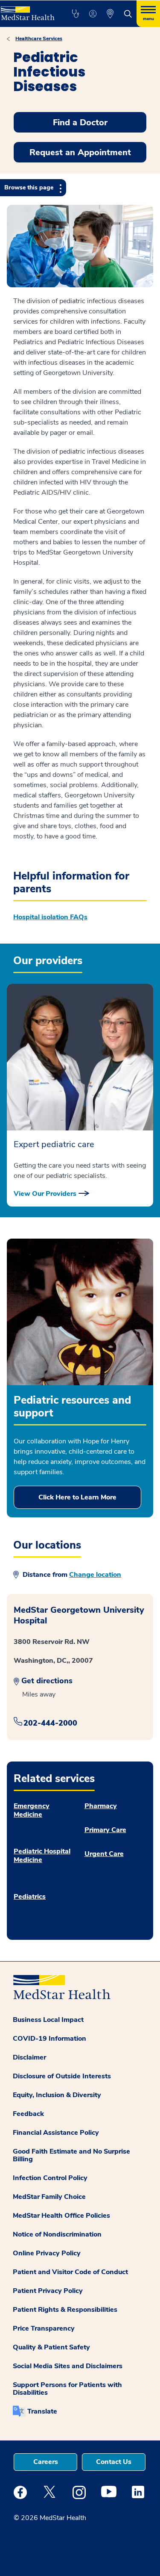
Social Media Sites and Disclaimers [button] (68, 2366)
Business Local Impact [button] (48, 2020)
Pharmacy (101, 1806)
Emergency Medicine (32, 1810)
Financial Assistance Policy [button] (56, 2133)
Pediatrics (30, 1897)
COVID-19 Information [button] (49, 2039)
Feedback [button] (28, 2114)
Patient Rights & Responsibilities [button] (65, 2310)
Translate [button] (42, 2411)
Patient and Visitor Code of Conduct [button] (70, 2272)
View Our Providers (45, 1194)
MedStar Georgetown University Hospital (79, 1615)
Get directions (47, 1681)
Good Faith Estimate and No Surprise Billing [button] (71, 2155)
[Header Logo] (27, 10)
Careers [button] (46, 2462)
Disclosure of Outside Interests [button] (62, 2076)
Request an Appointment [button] (80, 152)
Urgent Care (104, 1854)
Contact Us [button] (114, 2462)
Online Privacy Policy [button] (47, 2253)
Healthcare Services (39, 38)
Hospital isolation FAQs (50, 917)
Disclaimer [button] (29, 2057)
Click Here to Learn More (77, 1497)
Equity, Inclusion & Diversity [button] (57, 2095)
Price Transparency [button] (44, 2328)
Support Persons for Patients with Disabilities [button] (67, 2389)
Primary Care (105, 1830)
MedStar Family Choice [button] (49, 2197)
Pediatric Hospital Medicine (42, 1856)
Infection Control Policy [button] (50, 2178)
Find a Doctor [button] (80, 122)
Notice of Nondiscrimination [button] (57, 2234)
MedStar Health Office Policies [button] (61, 2216)
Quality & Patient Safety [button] (51, 2347)
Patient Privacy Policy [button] (48, 2291)
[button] (75, 14)
